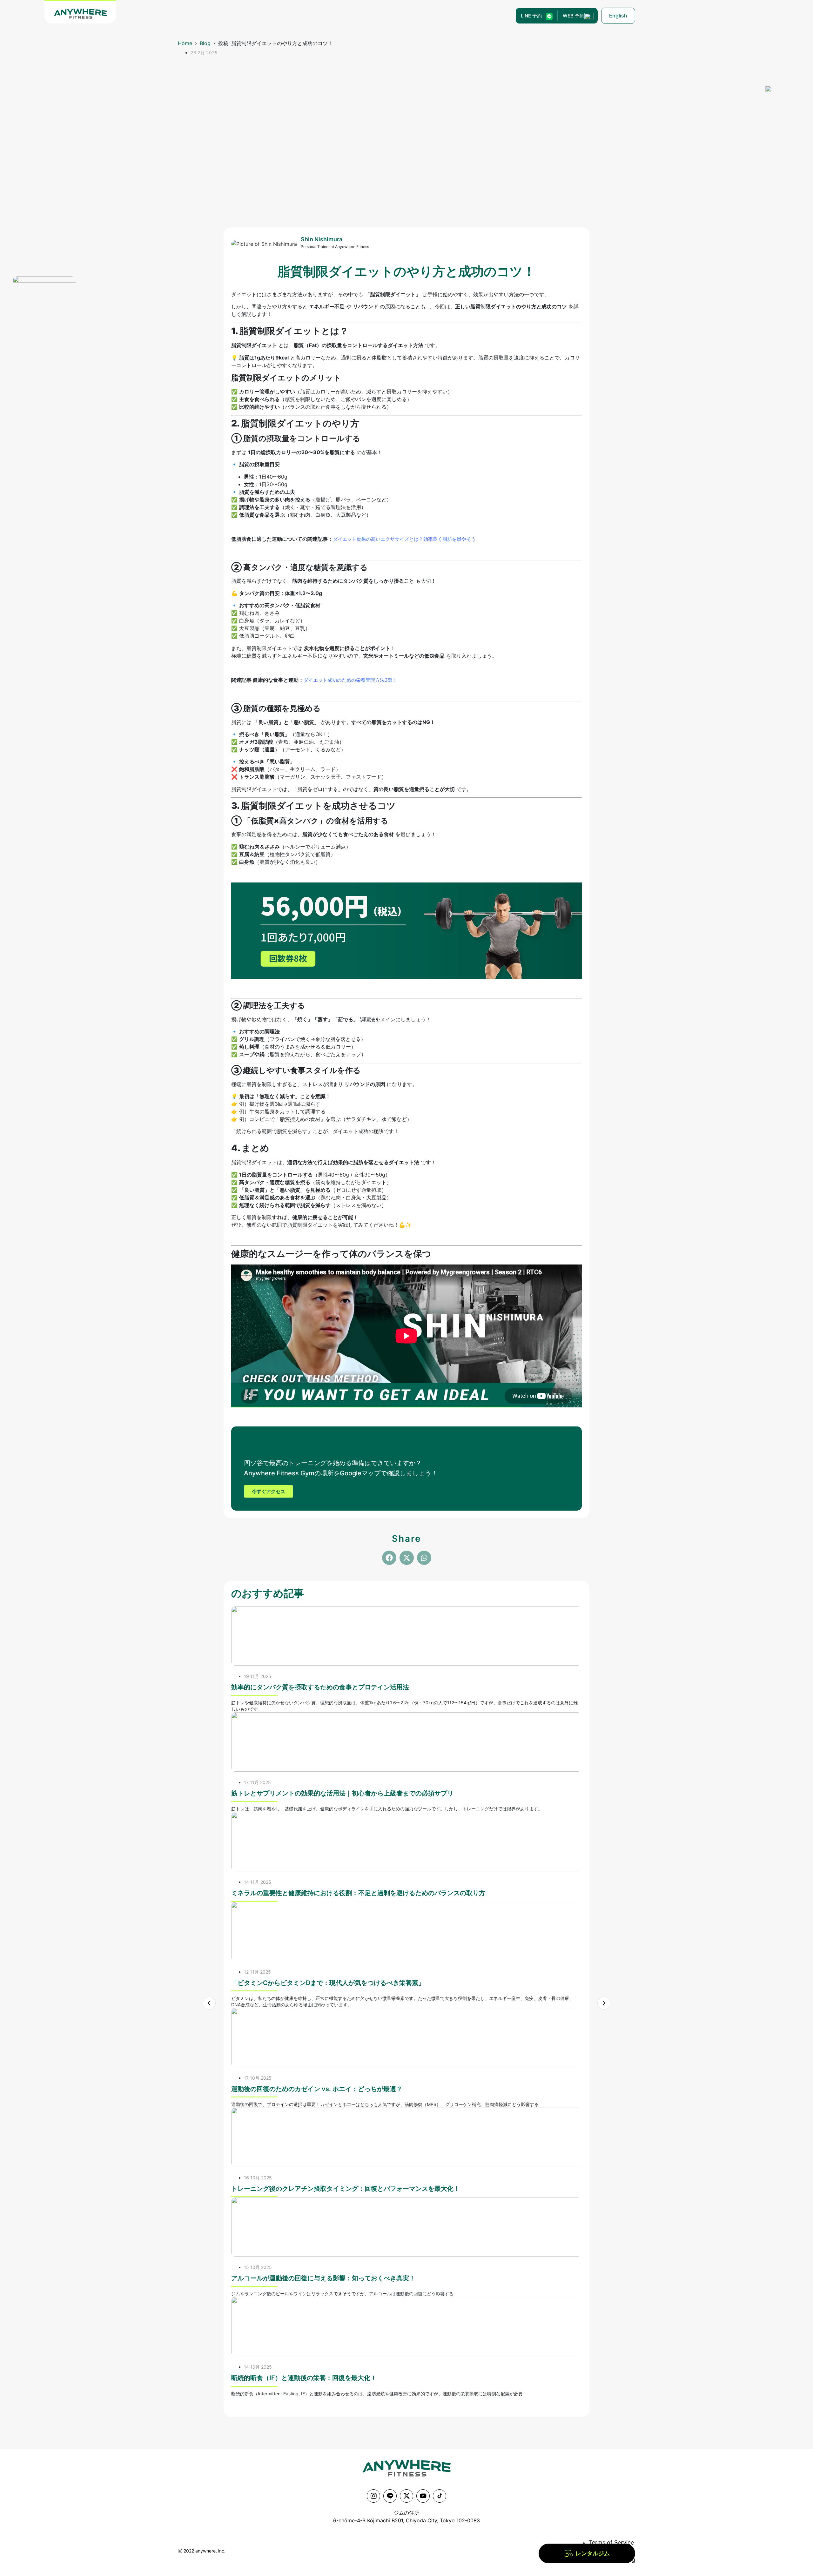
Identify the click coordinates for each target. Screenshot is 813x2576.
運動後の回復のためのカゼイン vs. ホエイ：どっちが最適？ (317, 2089)
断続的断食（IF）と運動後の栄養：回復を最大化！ (304, 2378)
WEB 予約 (574, 16)
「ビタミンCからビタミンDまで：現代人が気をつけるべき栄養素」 (328, 1983)
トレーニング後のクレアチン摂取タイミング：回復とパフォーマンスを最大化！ (346, 2189)
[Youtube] (423, 2496)
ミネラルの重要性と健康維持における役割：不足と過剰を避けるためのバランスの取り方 (358, 1893)
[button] (389, 1558)
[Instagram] (373, 2496)
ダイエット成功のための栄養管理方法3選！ (350, 680)
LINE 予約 (531, 16)
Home (185, 43)
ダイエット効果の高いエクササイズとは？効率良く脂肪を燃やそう (404, 539)
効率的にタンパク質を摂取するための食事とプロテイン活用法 (320, 1687)
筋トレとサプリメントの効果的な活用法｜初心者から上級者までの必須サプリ (342, 1793)
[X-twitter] (406, 2496)
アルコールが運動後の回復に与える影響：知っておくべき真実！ (323, 2278)
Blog (205, 43)
